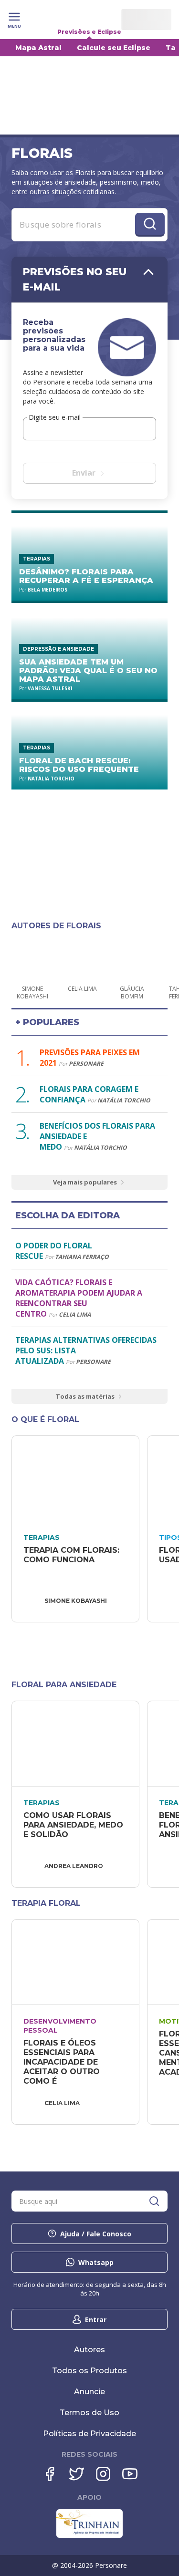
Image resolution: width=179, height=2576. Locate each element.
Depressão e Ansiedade (58, 649)
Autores (89, 2350)
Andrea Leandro (74, 1866)
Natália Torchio (51, 779)
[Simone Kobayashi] (32, 957)
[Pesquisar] (154, 2201)
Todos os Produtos (89, 2371)
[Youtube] (130, 2474)
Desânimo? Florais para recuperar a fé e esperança (86, 576)
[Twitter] (76, 2474)
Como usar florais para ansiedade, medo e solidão (74, 1825)
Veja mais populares (85, 1182)
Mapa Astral (38, 48)
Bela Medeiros (47, 590)
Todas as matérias (85, 1396)
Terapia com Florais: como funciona (73, 1555)
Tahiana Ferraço (82, 1257)
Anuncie (89, 2392)
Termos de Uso (89, 2413)
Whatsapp (96, 2262)
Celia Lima (75, 1314)
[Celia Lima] (82, 957)
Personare (86, 1064)
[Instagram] (103, 2474)
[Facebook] (50, 2474)
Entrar (96, 2320)
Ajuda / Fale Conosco (96, 2234)
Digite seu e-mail (55, 417)
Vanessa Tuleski (50, 688)
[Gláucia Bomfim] (132, 957)
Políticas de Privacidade (89, 2434)
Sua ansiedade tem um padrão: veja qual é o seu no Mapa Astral (88, 670)
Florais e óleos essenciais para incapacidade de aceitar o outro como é (63, 2062)
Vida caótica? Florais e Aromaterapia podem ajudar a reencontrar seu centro (79, 1298)
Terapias (37, 559)
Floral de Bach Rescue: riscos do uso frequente (79, 765)
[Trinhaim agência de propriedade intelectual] (89, 2535)
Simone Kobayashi (76, 1601)
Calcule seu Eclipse (114, 48)
